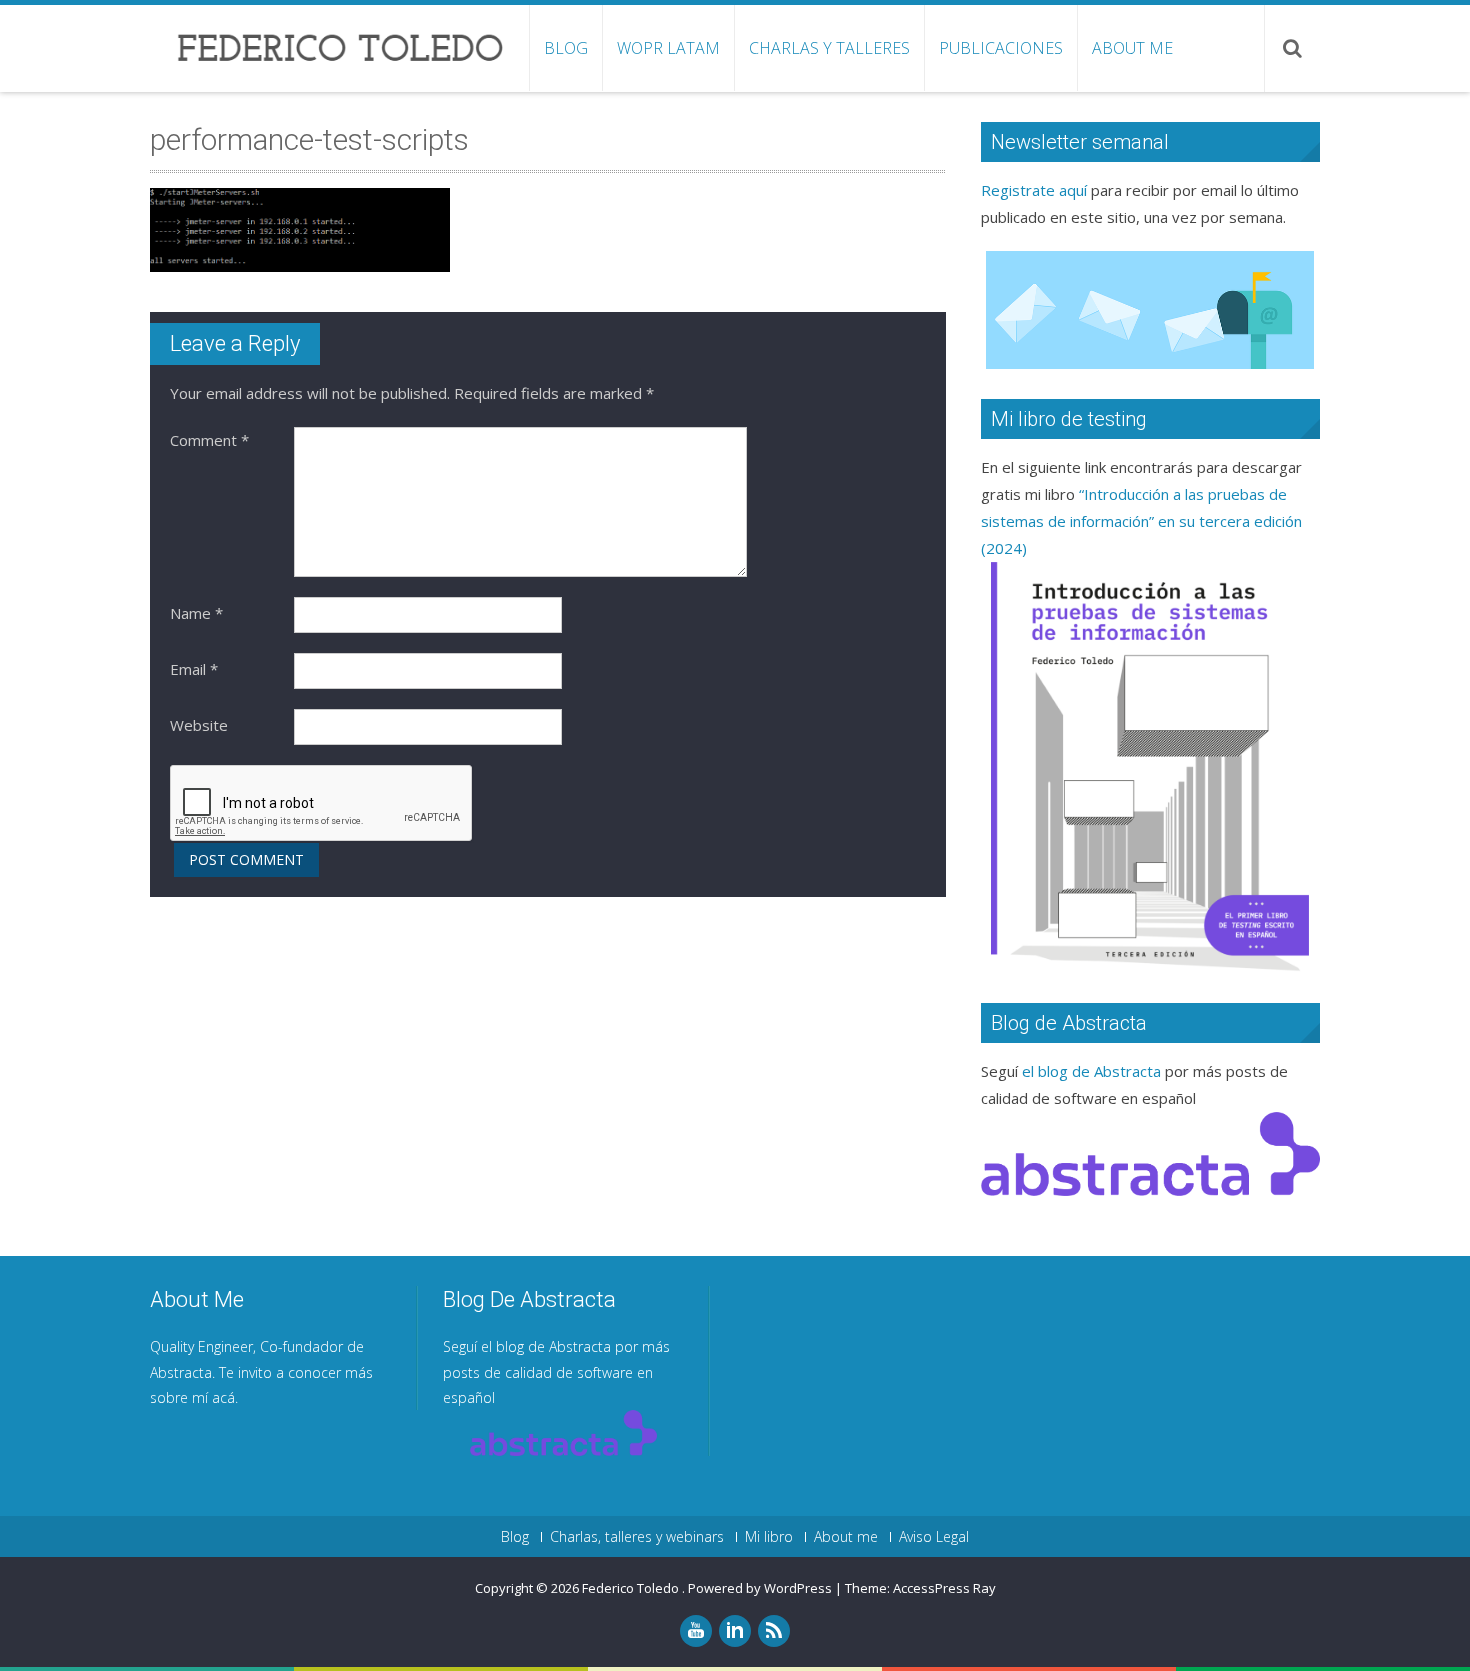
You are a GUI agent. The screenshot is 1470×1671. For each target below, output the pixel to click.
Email (194, 669)
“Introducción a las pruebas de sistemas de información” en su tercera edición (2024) (1141, 521)
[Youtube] (696, 1631)
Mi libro (769, 1537)
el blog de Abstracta (1091, 1071)
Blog (566, 48)
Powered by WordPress (760, 1588)
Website (199, 725)
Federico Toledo (632, 1588)
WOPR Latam (668, 48)
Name (196, 613)
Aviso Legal (934, 1537)
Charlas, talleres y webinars (637, 1537)
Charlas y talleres (829, 48)
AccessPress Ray (944, 1588)
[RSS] (774, 1631)
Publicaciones (1001, 48)
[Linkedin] (735, 1631)
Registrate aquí (1034, 190)
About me (1132, 48)
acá (223, 1397)
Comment (209, 440)
